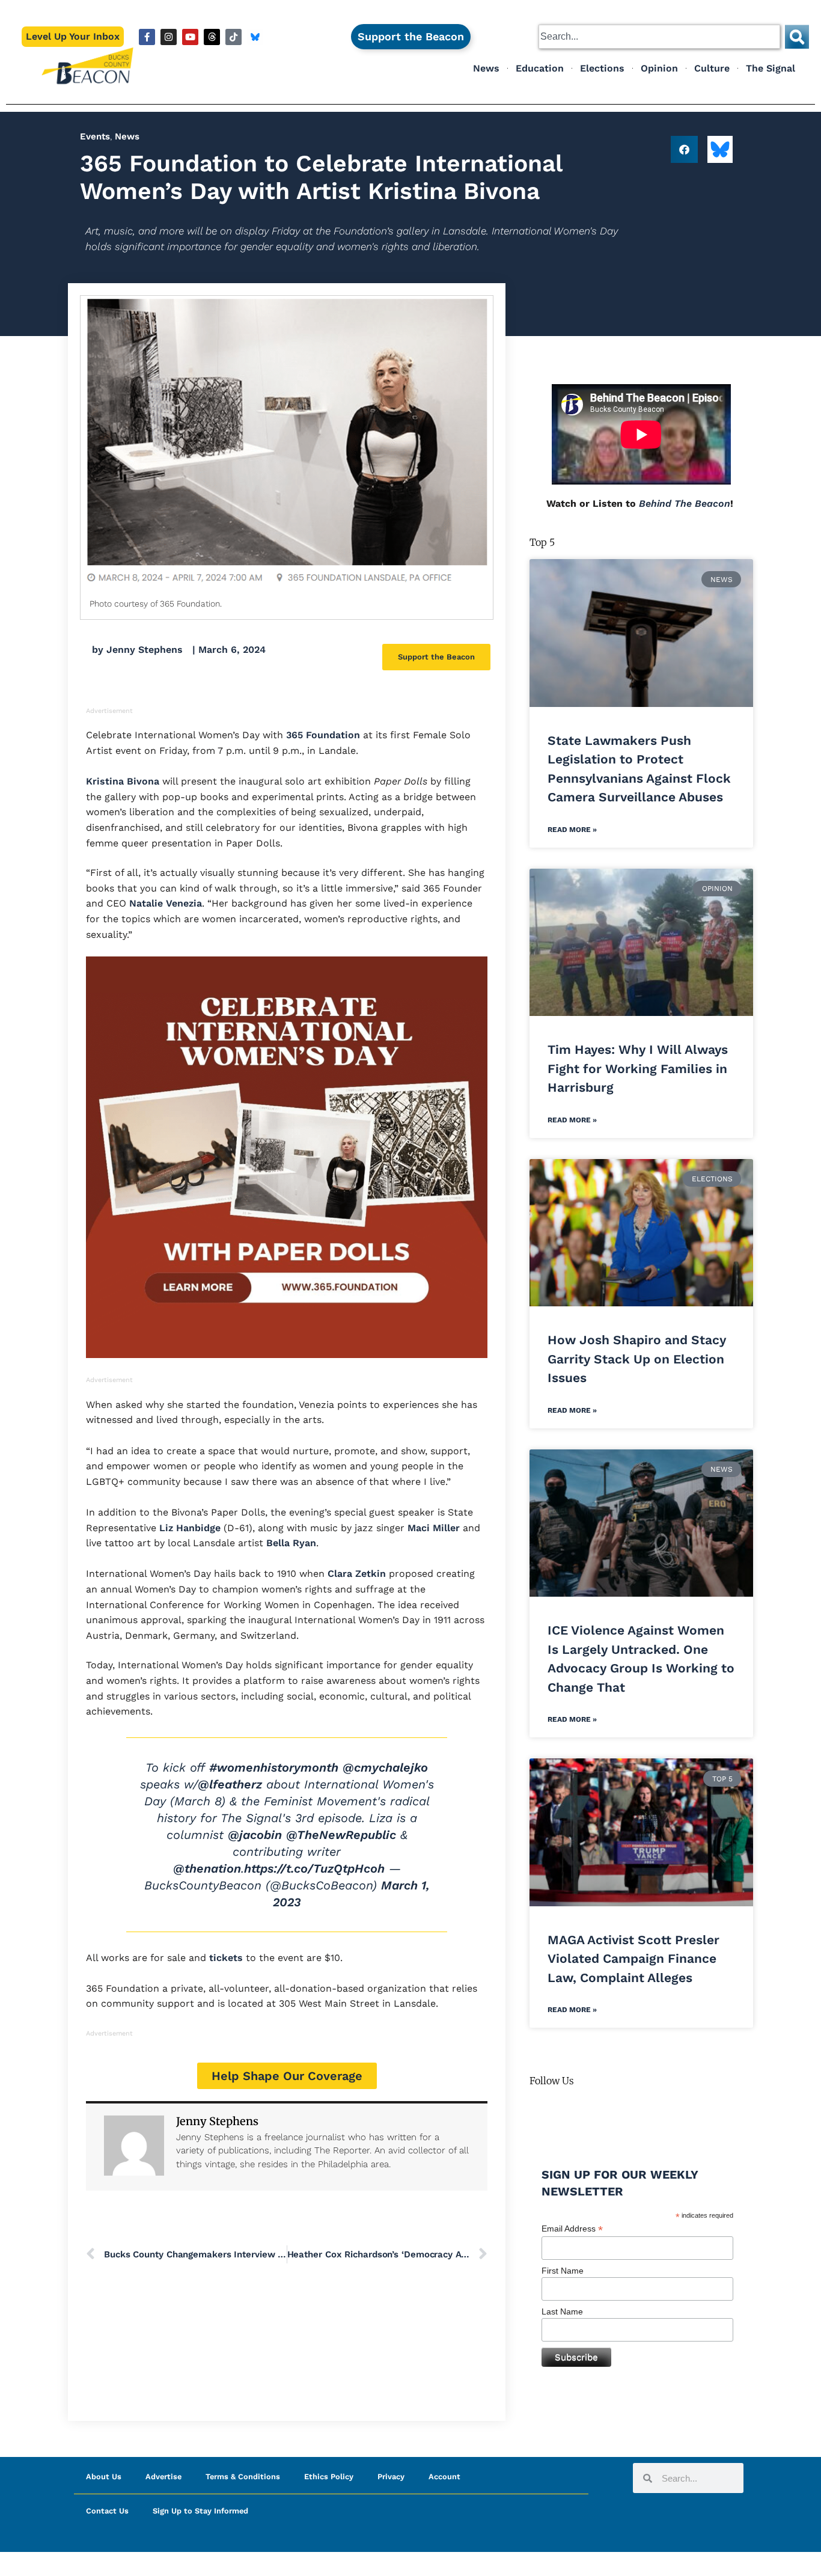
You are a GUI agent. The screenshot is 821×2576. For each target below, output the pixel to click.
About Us (104, 2477)
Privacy (391, 2477)
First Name (563, 2271)
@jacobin (255, 1835)
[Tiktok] (233, 37)
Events (95, 136)
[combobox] (659, 37)
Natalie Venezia (164, 903)
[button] (684, 149)
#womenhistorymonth (274, 1767)
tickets (224, 1958)
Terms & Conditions (243, 2477)
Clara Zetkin (355, 1574)
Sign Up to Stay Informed (200, 2511)
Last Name (562, 2311)
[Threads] (212, 37)
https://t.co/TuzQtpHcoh (314, 1868)
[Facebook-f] (147, 37)
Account (444, 2477)
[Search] (797, 37)
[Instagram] (169, 37)
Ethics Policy (329, 2477)
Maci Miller (432, 1528)
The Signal (771, 68)
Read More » (572, 830)
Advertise (163, 2477)
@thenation (207, 1868)
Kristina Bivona (123, 781)
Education (540, 68)
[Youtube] (190, 37)
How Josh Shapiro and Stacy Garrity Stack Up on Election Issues (637, 1359)
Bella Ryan (290, 1543)
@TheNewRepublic (341, 1835)
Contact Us (107, 2511)
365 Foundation (322, 735)
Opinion (659, 68)
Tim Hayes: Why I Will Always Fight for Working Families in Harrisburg (638, 1068)
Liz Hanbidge (188, 1528)
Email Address (572, 2229)
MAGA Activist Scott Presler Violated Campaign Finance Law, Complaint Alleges (633, 1959)
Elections (602, 68)
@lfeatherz (230, 1784)
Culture (712, 68)
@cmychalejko (385, 1767)
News (486, 68)
